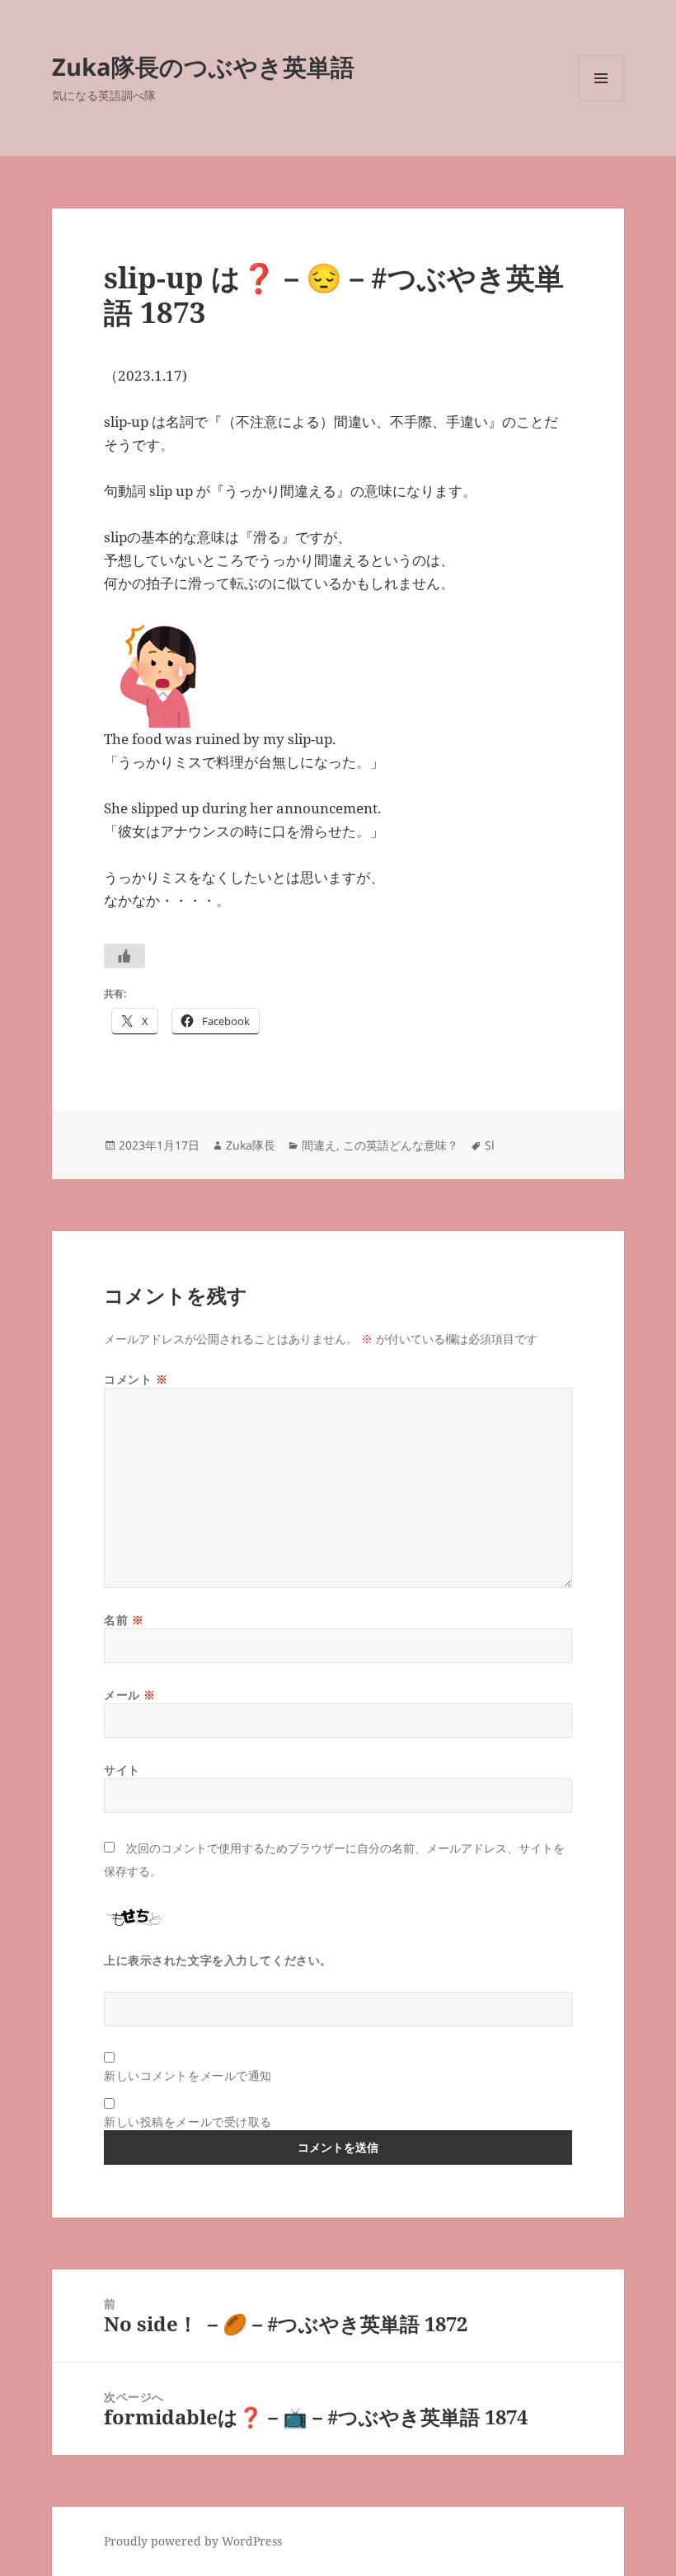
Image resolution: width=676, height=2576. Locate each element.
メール (130, 1695)
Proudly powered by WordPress (193, 2541)
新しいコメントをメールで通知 (188, 2075)
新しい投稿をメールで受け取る (188, 2122)
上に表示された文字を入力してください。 (218, 1960)
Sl (490, 1145)
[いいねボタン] (124, 956)
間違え (319, 1145)
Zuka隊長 (251, 1145)
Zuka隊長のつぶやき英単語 (203, 66)
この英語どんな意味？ (401, 1145)
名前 (124, 1620)
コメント (136, 1379)
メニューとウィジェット (601, 101)
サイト (122, 1770)
